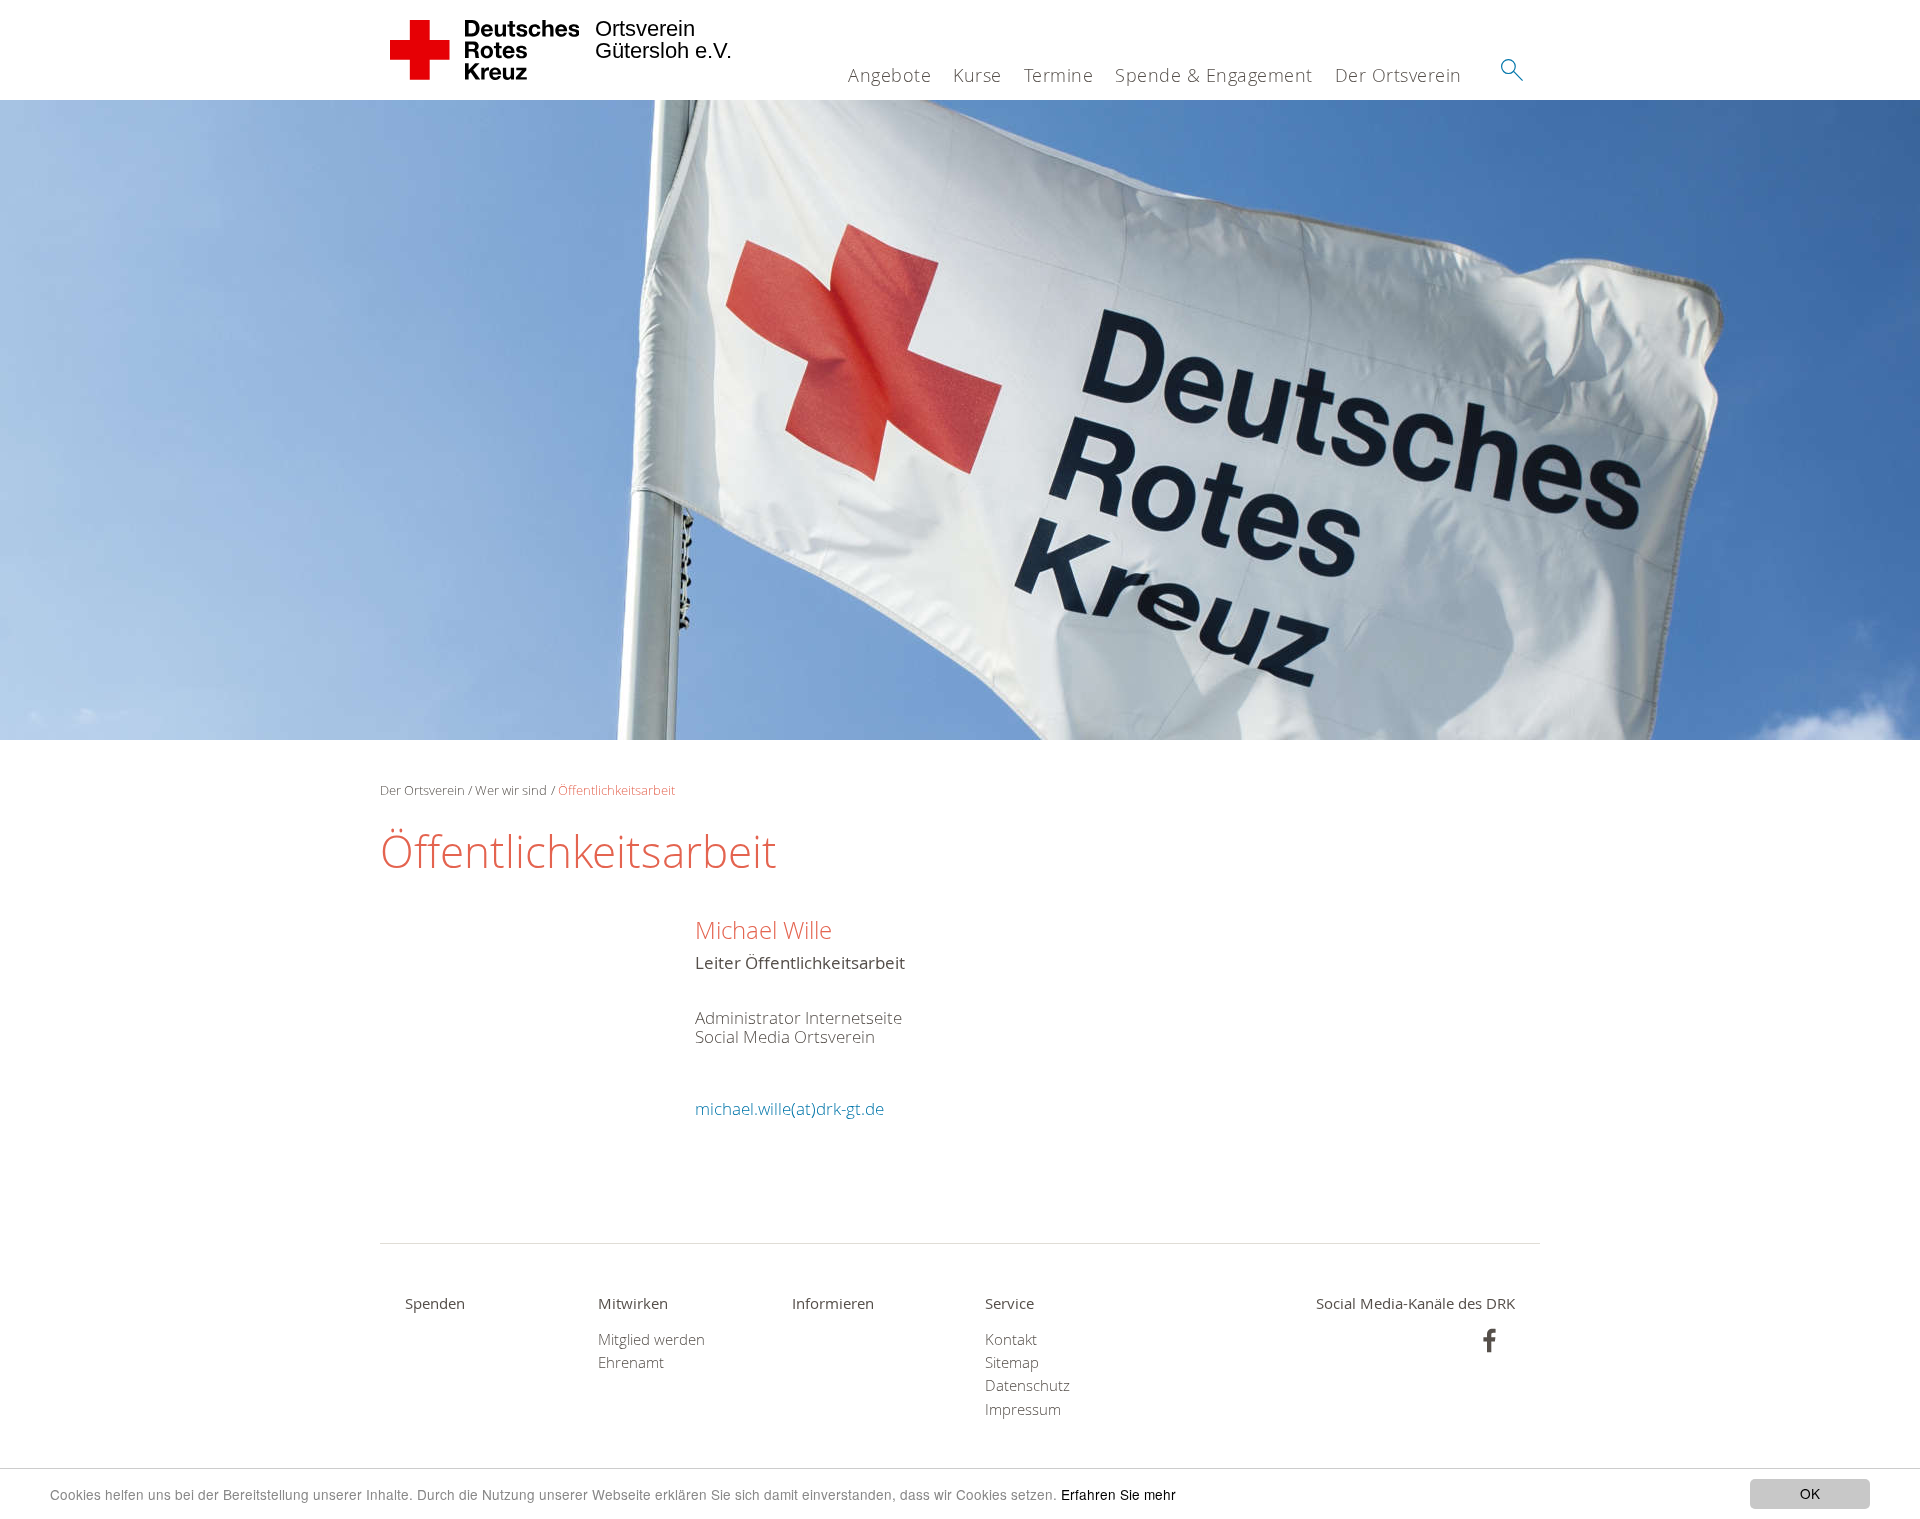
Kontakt (1011, 1339)
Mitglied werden (651, 1339)
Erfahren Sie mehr (1118, 1494)
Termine (1059, 75)
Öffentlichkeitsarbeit (616, 790)
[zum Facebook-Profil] (1489, 1340)
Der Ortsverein (1398, 75)
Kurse (977, 75)
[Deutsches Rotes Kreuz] (485, 50)
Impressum (1023, 1409)
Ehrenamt (631, 1362)
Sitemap (1012, 1362)
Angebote (889, 75)
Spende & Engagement (1214, 75)
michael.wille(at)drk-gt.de (789, 1108)
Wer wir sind (511, 790)
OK (1810, 1493)
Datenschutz (1027, 1385)
